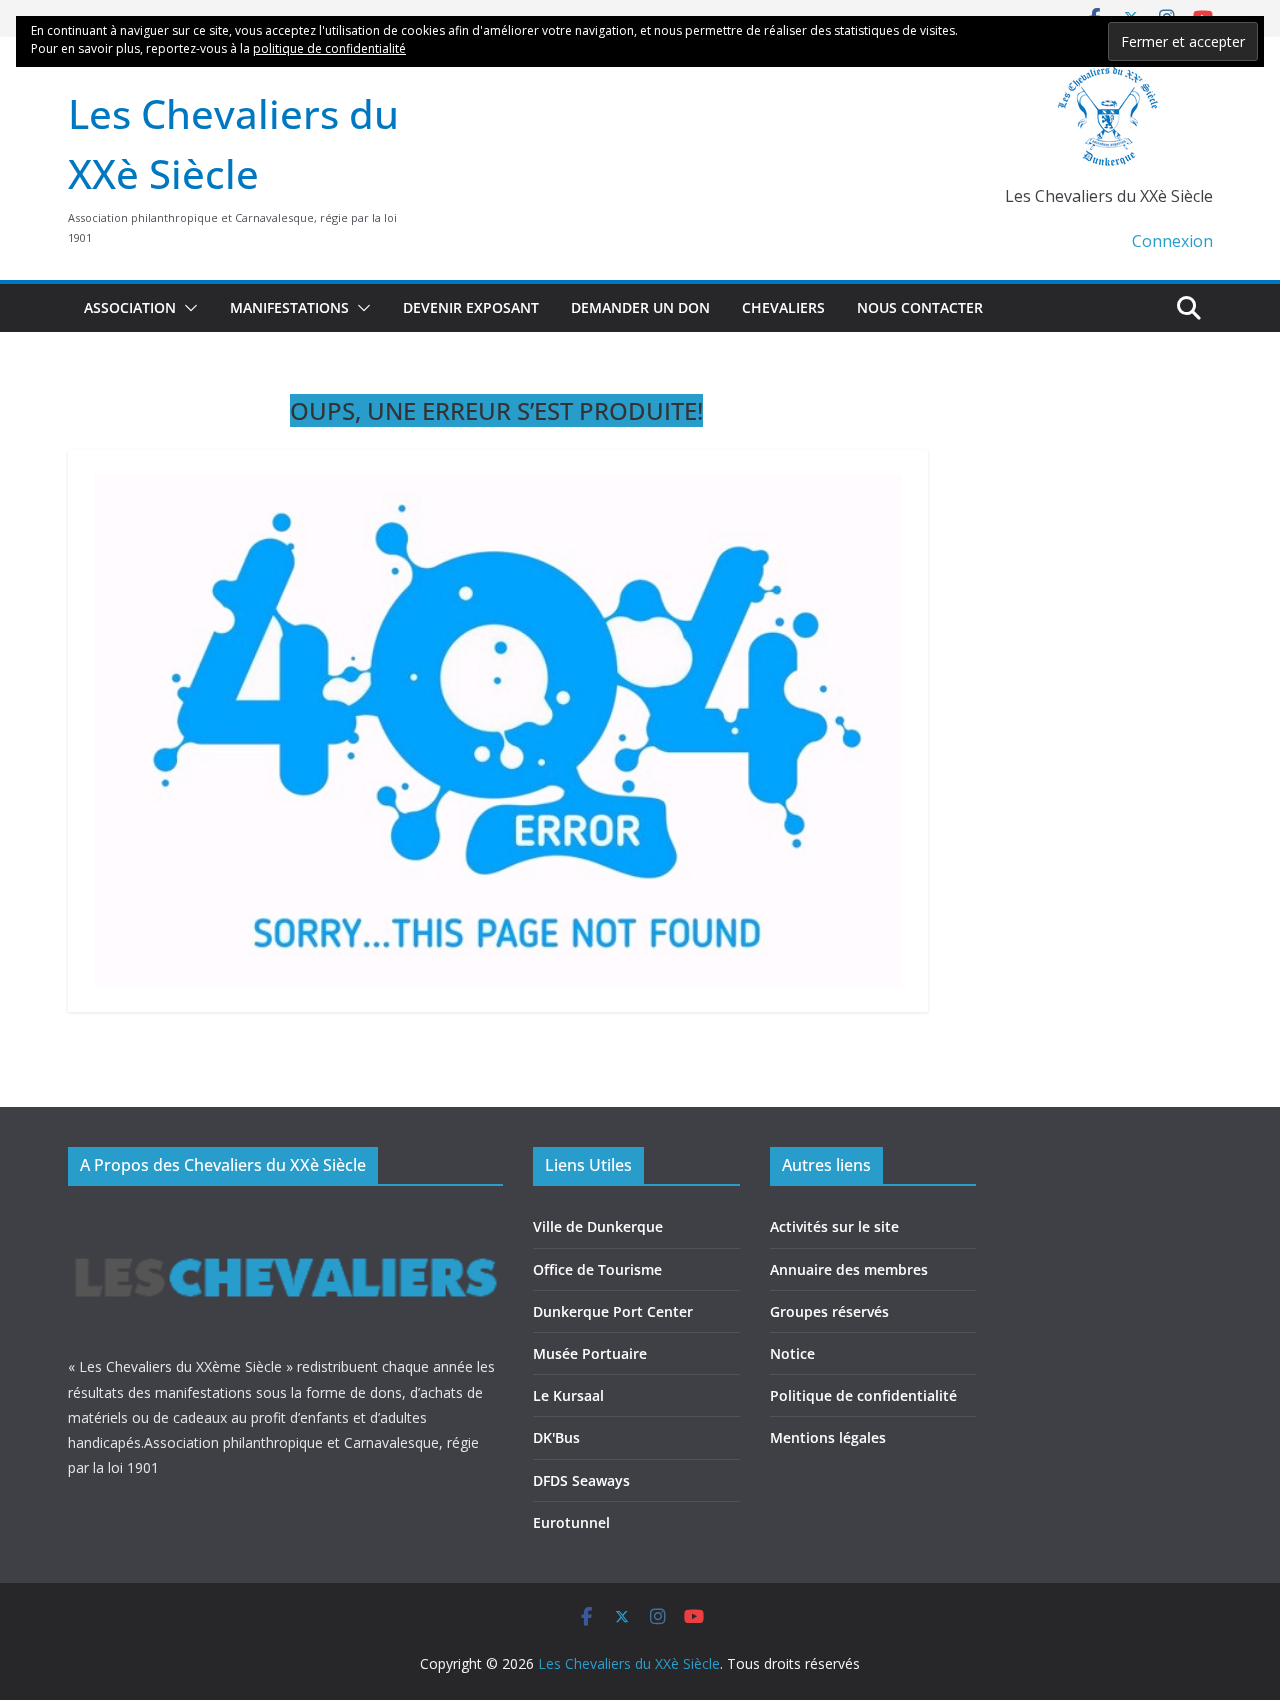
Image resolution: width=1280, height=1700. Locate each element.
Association (130, 307)
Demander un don (640, 307)
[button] (187, 308)
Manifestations (289, 307)
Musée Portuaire (590, 1353)
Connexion (1172, 241)
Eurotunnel (571, 1522)
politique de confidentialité (329, 48)
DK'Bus (556, 1437)
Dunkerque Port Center (613, 1311)
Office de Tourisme (597, 1269)
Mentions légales (828, 1437)
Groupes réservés (829, 1311)
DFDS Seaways (581, 1480)
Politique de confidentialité (863, 1395)
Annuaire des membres (849, 1269)
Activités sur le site (834, 1226)
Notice (792, 1353)
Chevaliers (783, 307)
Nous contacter (920, 307)
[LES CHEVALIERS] (286, 1218)
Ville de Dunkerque (598, 1226)
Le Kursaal (568, 1395)
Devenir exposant (471, 307)
